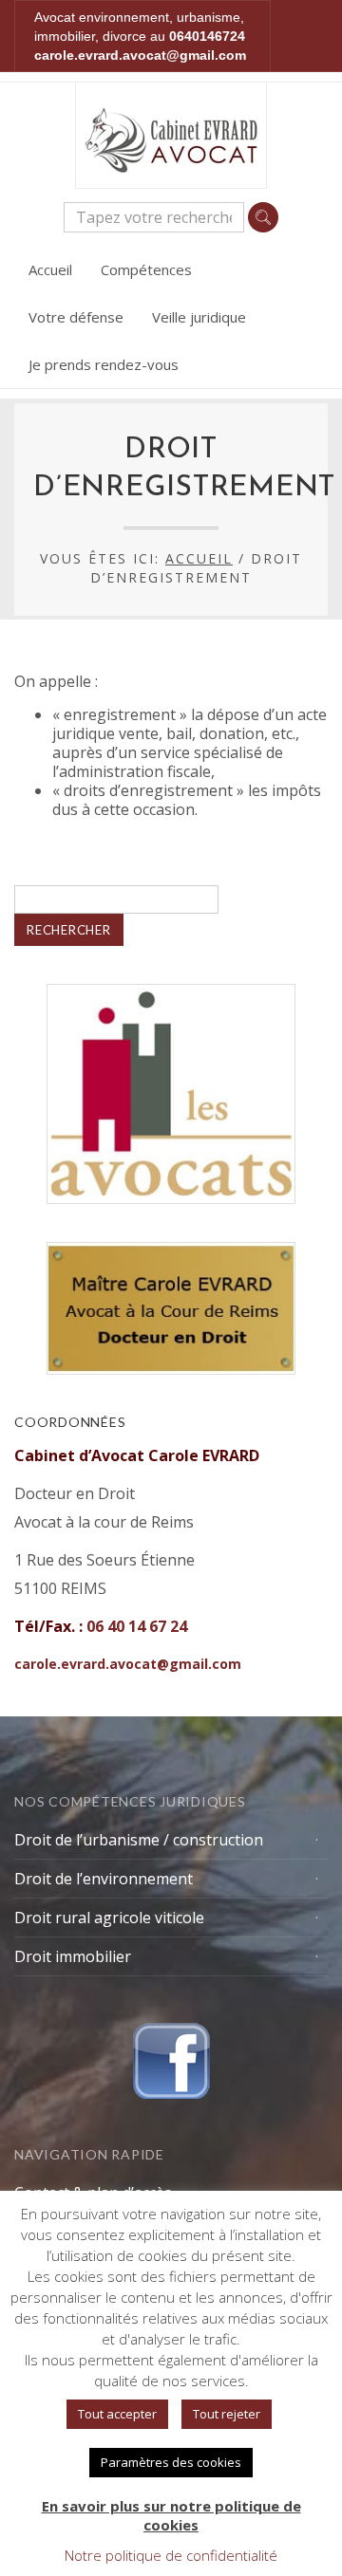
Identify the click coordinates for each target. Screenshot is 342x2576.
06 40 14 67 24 (137, 1626)
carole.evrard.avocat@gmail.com (140, 55)
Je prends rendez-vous (104, 364)
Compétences (146, 269)
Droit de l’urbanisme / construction (139, 1840)
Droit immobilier (73, 1956)
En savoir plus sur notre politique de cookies (171, 2515)
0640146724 (207, 36)
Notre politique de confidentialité (171, 2555)
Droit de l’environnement (104, 1879)
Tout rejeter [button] (227, 2414)
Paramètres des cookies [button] (171, 2462)
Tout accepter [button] (117, 2414)
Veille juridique (199, 317)
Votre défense (76, 317)
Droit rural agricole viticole (109, 1918)
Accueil (50, 269)
